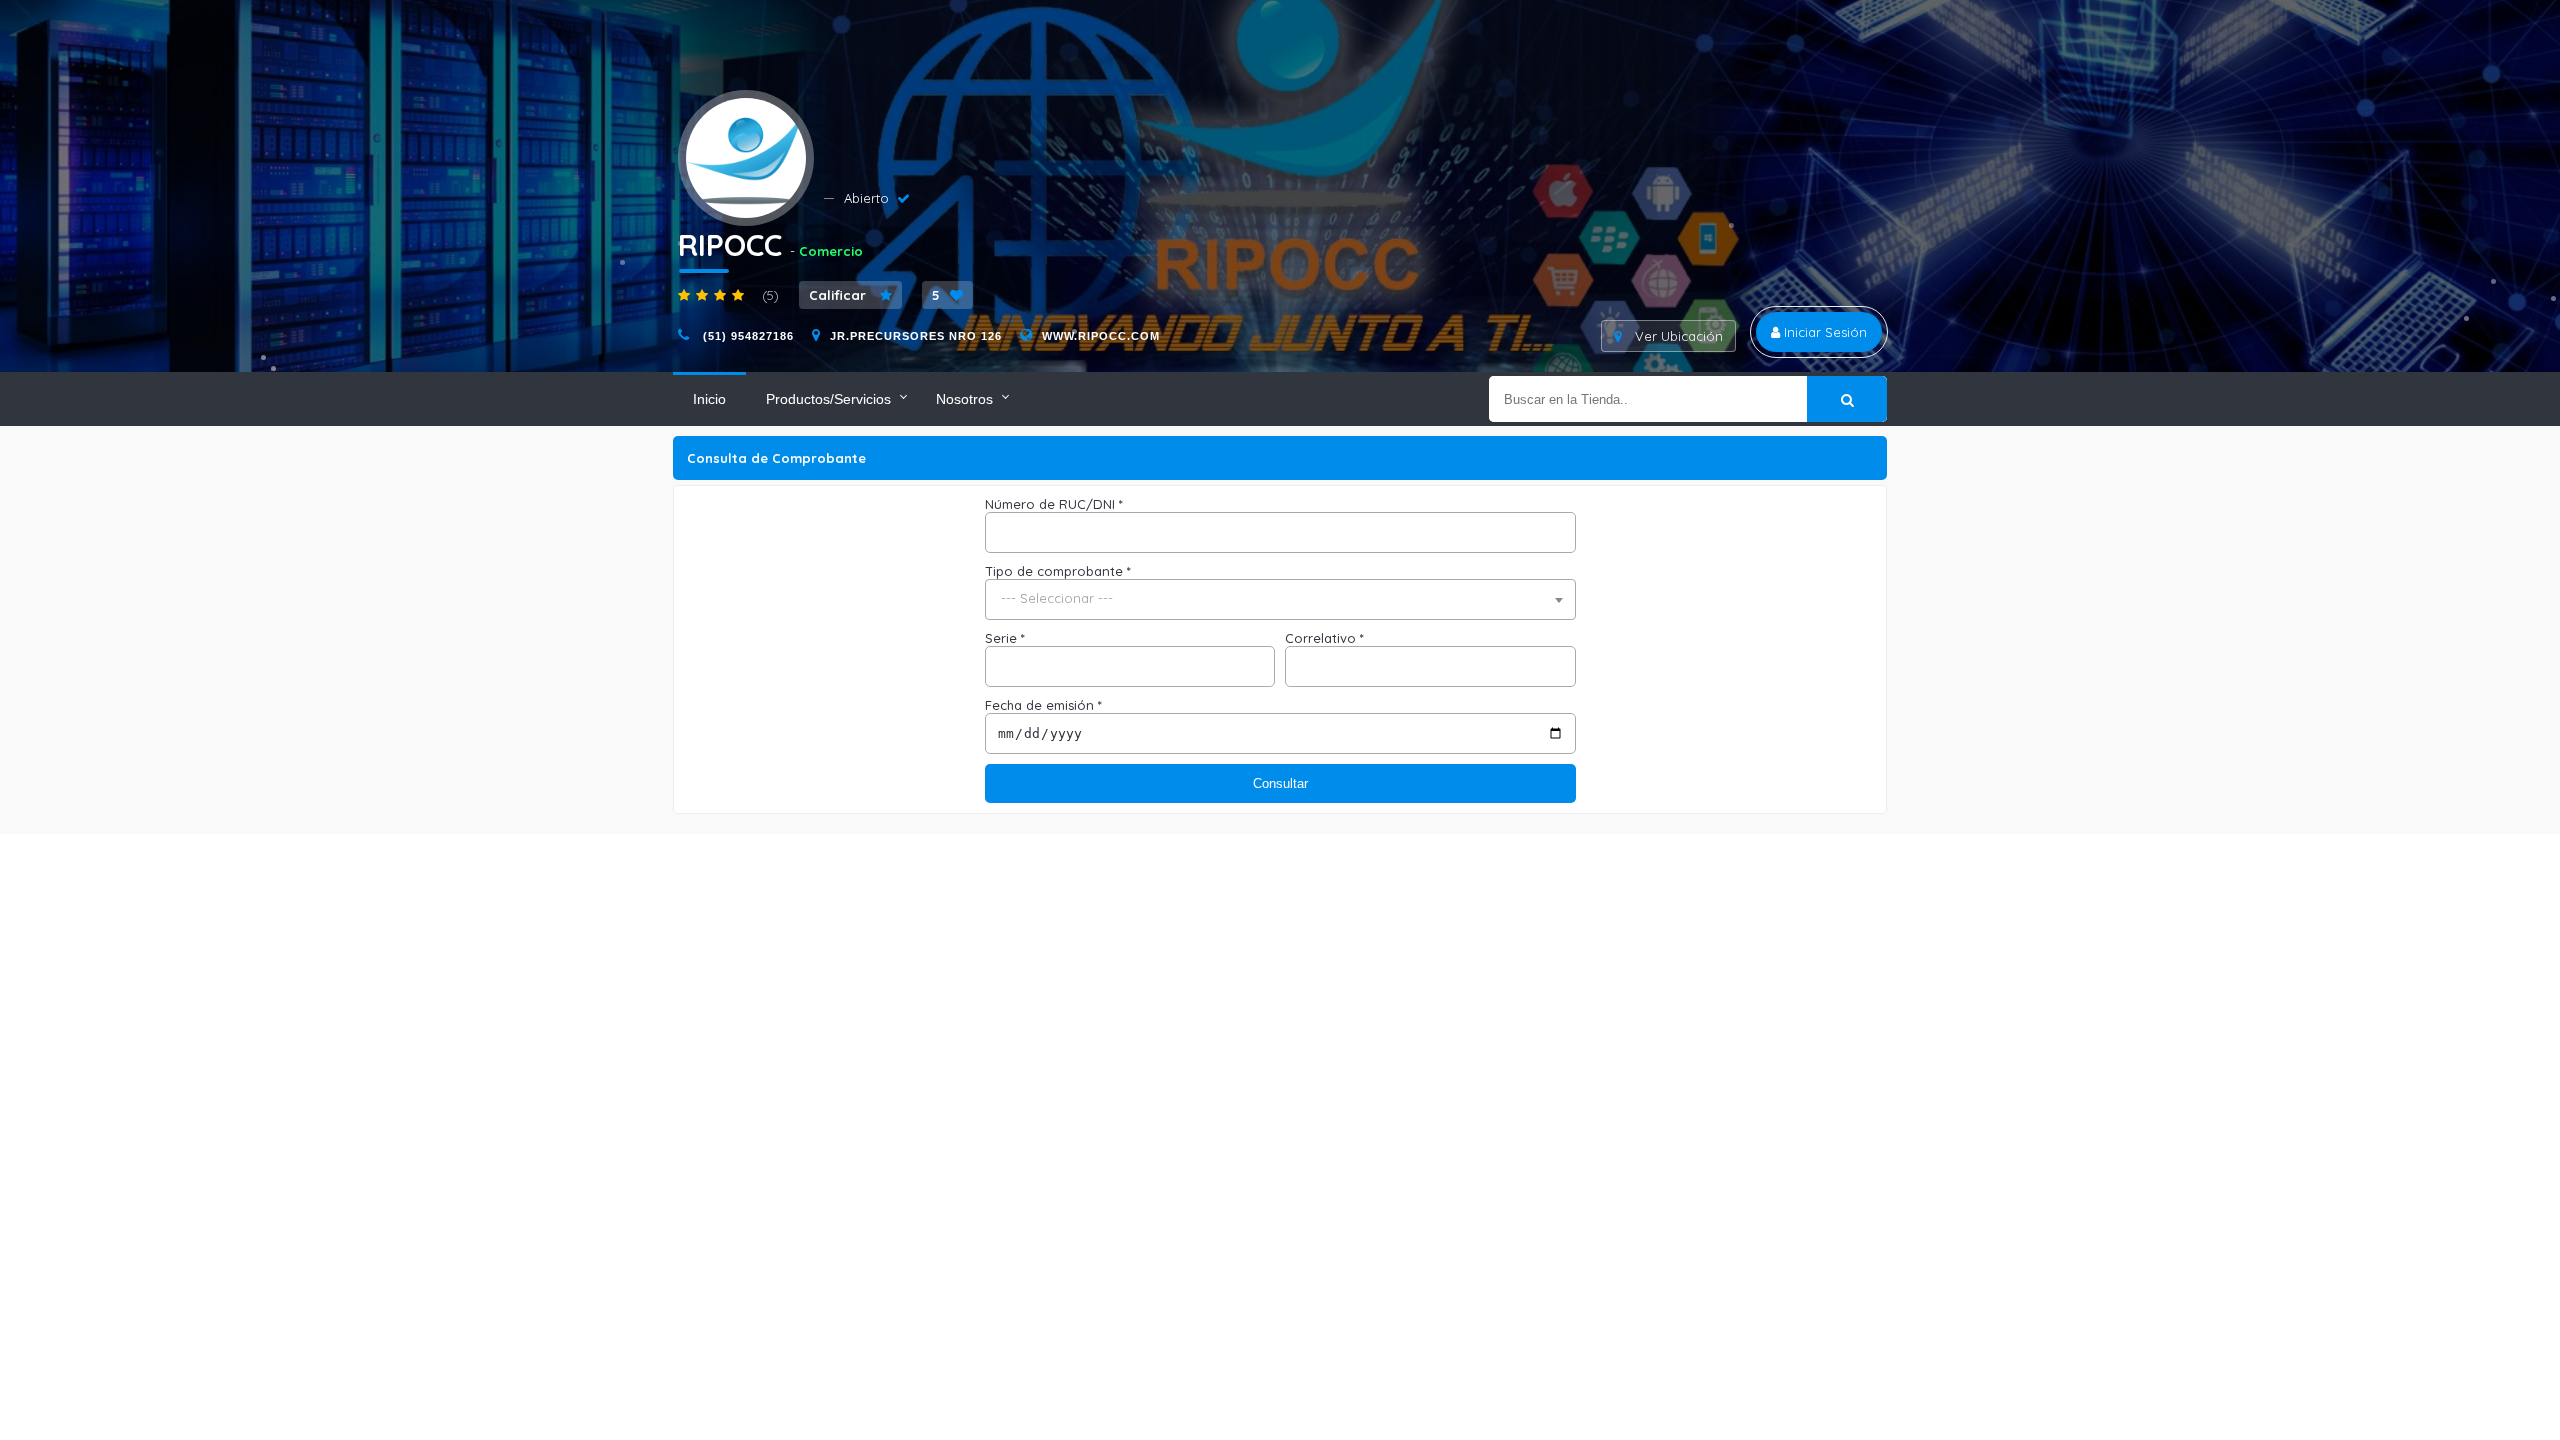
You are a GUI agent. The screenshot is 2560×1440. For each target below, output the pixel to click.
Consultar (1280, 783)
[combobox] (1280, 599)
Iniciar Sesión (1823, 332)
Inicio (709, 399)
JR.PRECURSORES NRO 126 (916, 336)
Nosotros (964, 399)
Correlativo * (1324, 638)
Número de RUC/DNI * (1054, 504)
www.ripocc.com (1101, 336)
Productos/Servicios (828, 399)
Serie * (1005, 638)
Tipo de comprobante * (1058, 571)
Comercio (831, 251)
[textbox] (1280, 598)
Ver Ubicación (1677, 336)
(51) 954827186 (746, 336)
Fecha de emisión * (1043, 705)
